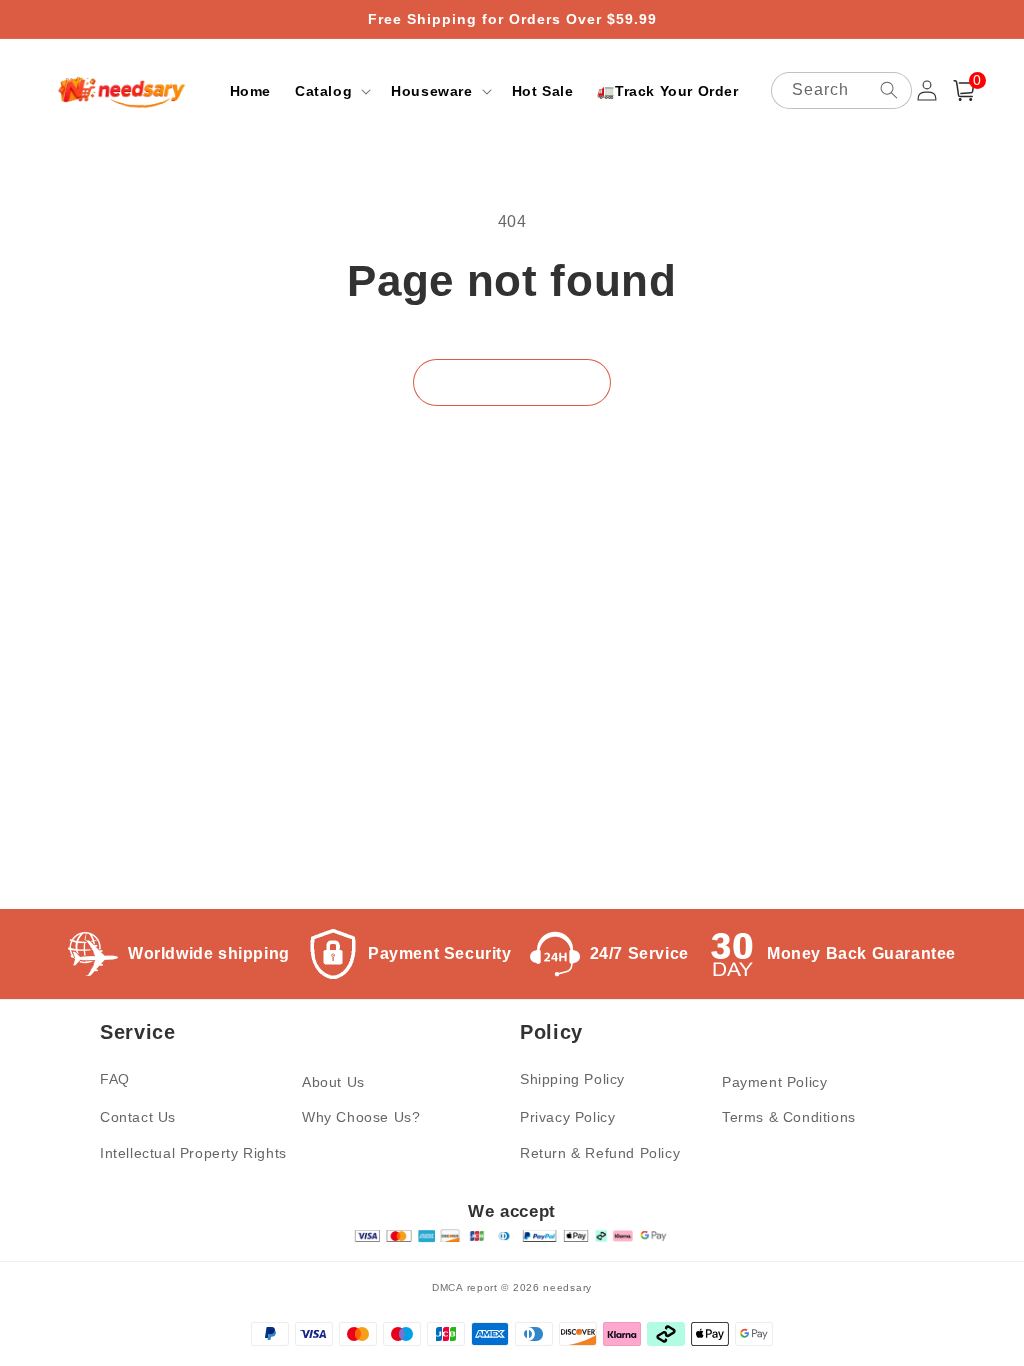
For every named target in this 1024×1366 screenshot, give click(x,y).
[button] (331, 91)
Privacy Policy (567, 1117)
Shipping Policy (572, 1079)
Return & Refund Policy (600, 1153)
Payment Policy (774, 1082)
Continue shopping (512, 382)
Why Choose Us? (361, 1117)
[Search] (889, 90)
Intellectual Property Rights (193, 1153)
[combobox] (841, 90)
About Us (333, 1082)
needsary (567, 1287)
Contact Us (138, 1117)
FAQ (115, 1079)
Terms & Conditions (789, 1117)
